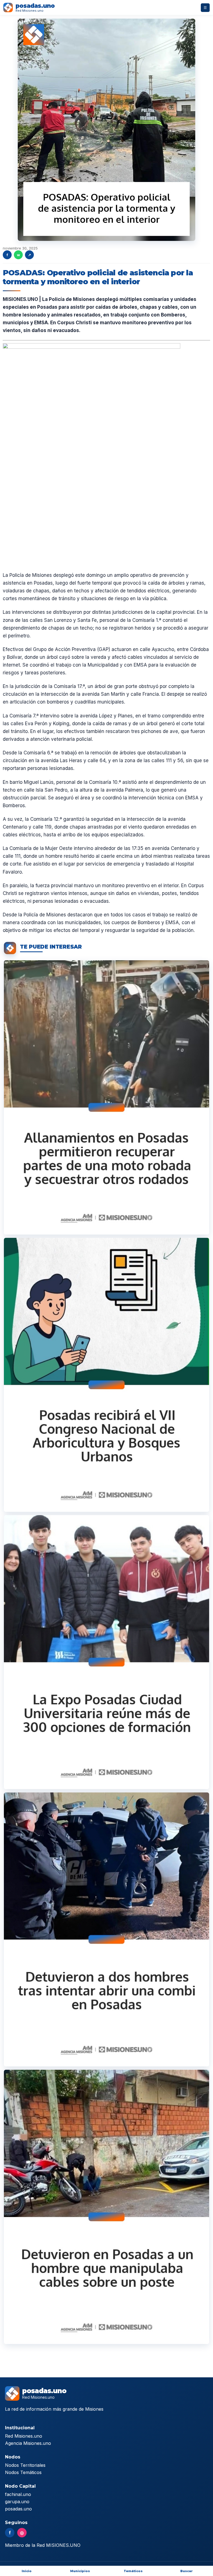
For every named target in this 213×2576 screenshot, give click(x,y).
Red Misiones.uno (24, 2436)
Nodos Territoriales (25, 2465)
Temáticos (133, 2571)
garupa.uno (17, 2502)
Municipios (80, 2571)
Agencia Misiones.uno (28, 2443)
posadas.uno (18, 2509)
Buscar (187, 2571)
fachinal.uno (18, 2494)
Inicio (27, 2571)
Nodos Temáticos (23, 2472)
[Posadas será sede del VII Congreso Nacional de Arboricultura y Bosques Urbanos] (106, 1375)
